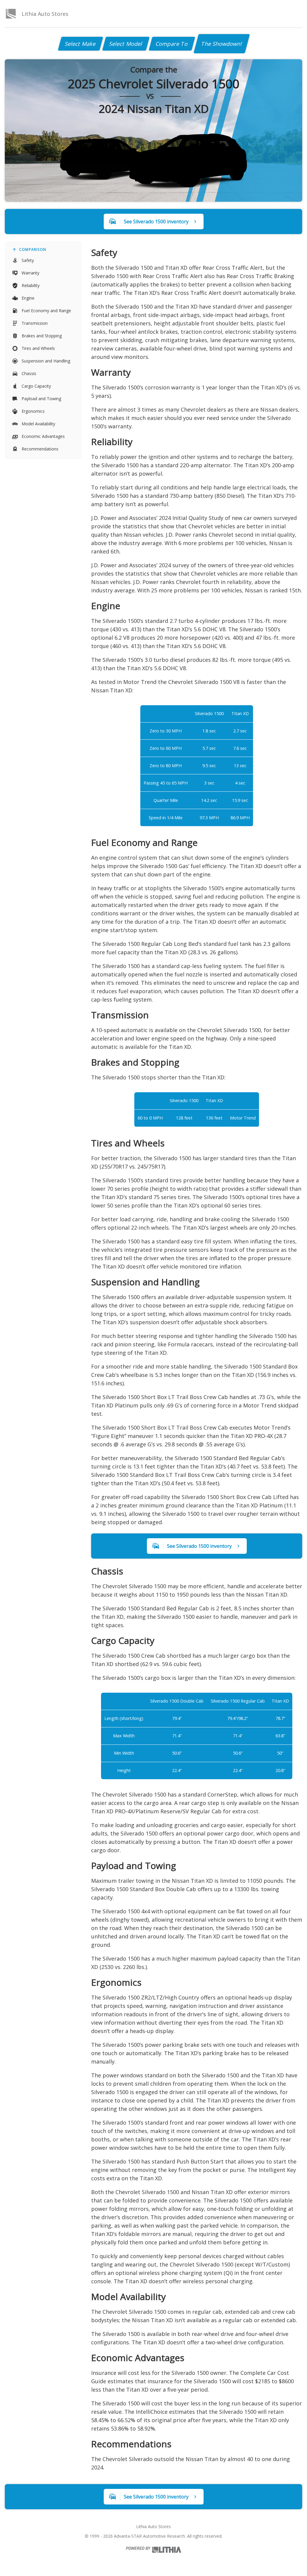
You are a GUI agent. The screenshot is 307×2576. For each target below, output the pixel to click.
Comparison (33, 249)
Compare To (172, 44)
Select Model (126, 44)
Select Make (80, 44)
